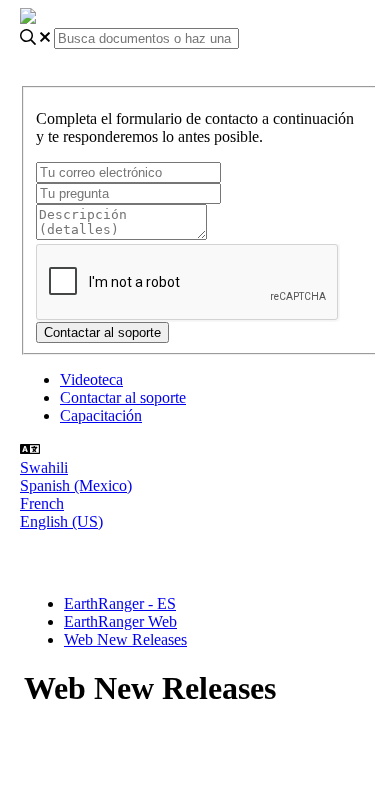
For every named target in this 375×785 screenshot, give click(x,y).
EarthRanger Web (120, 621)
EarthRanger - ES (120, 603)
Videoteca (91, 379)
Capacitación (101, 415)
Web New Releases (125, 639)
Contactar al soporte (123, 397)
